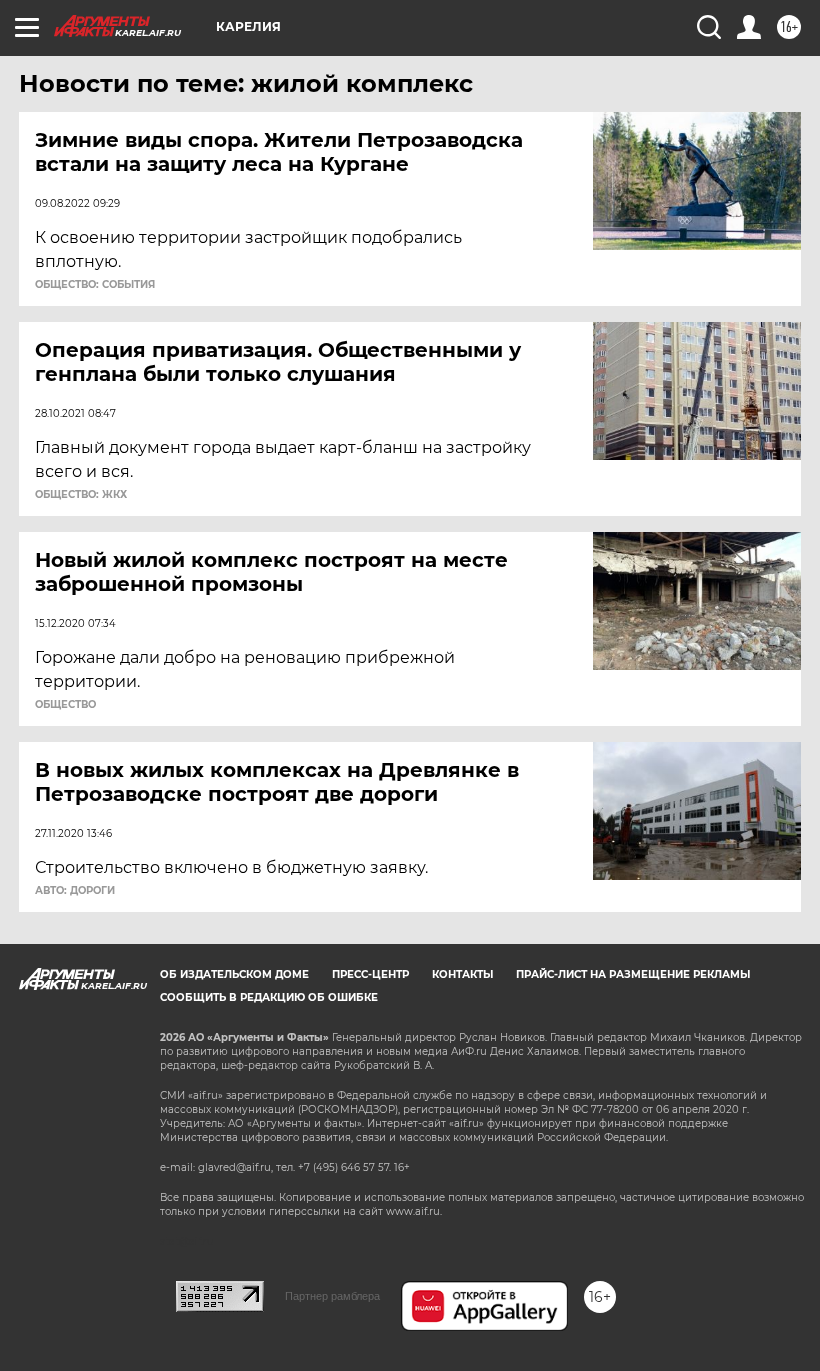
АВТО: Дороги (75, 891)
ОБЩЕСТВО (65, 705)
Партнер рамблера (332, 1296)
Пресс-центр (370, 974)
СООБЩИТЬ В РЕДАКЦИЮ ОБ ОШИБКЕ (269, 997)
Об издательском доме (234, 974)
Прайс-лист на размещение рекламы (633, 974)
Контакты (462, 974)
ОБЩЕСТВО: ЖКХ (81, 495)
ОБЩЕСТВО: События (95, 285)
